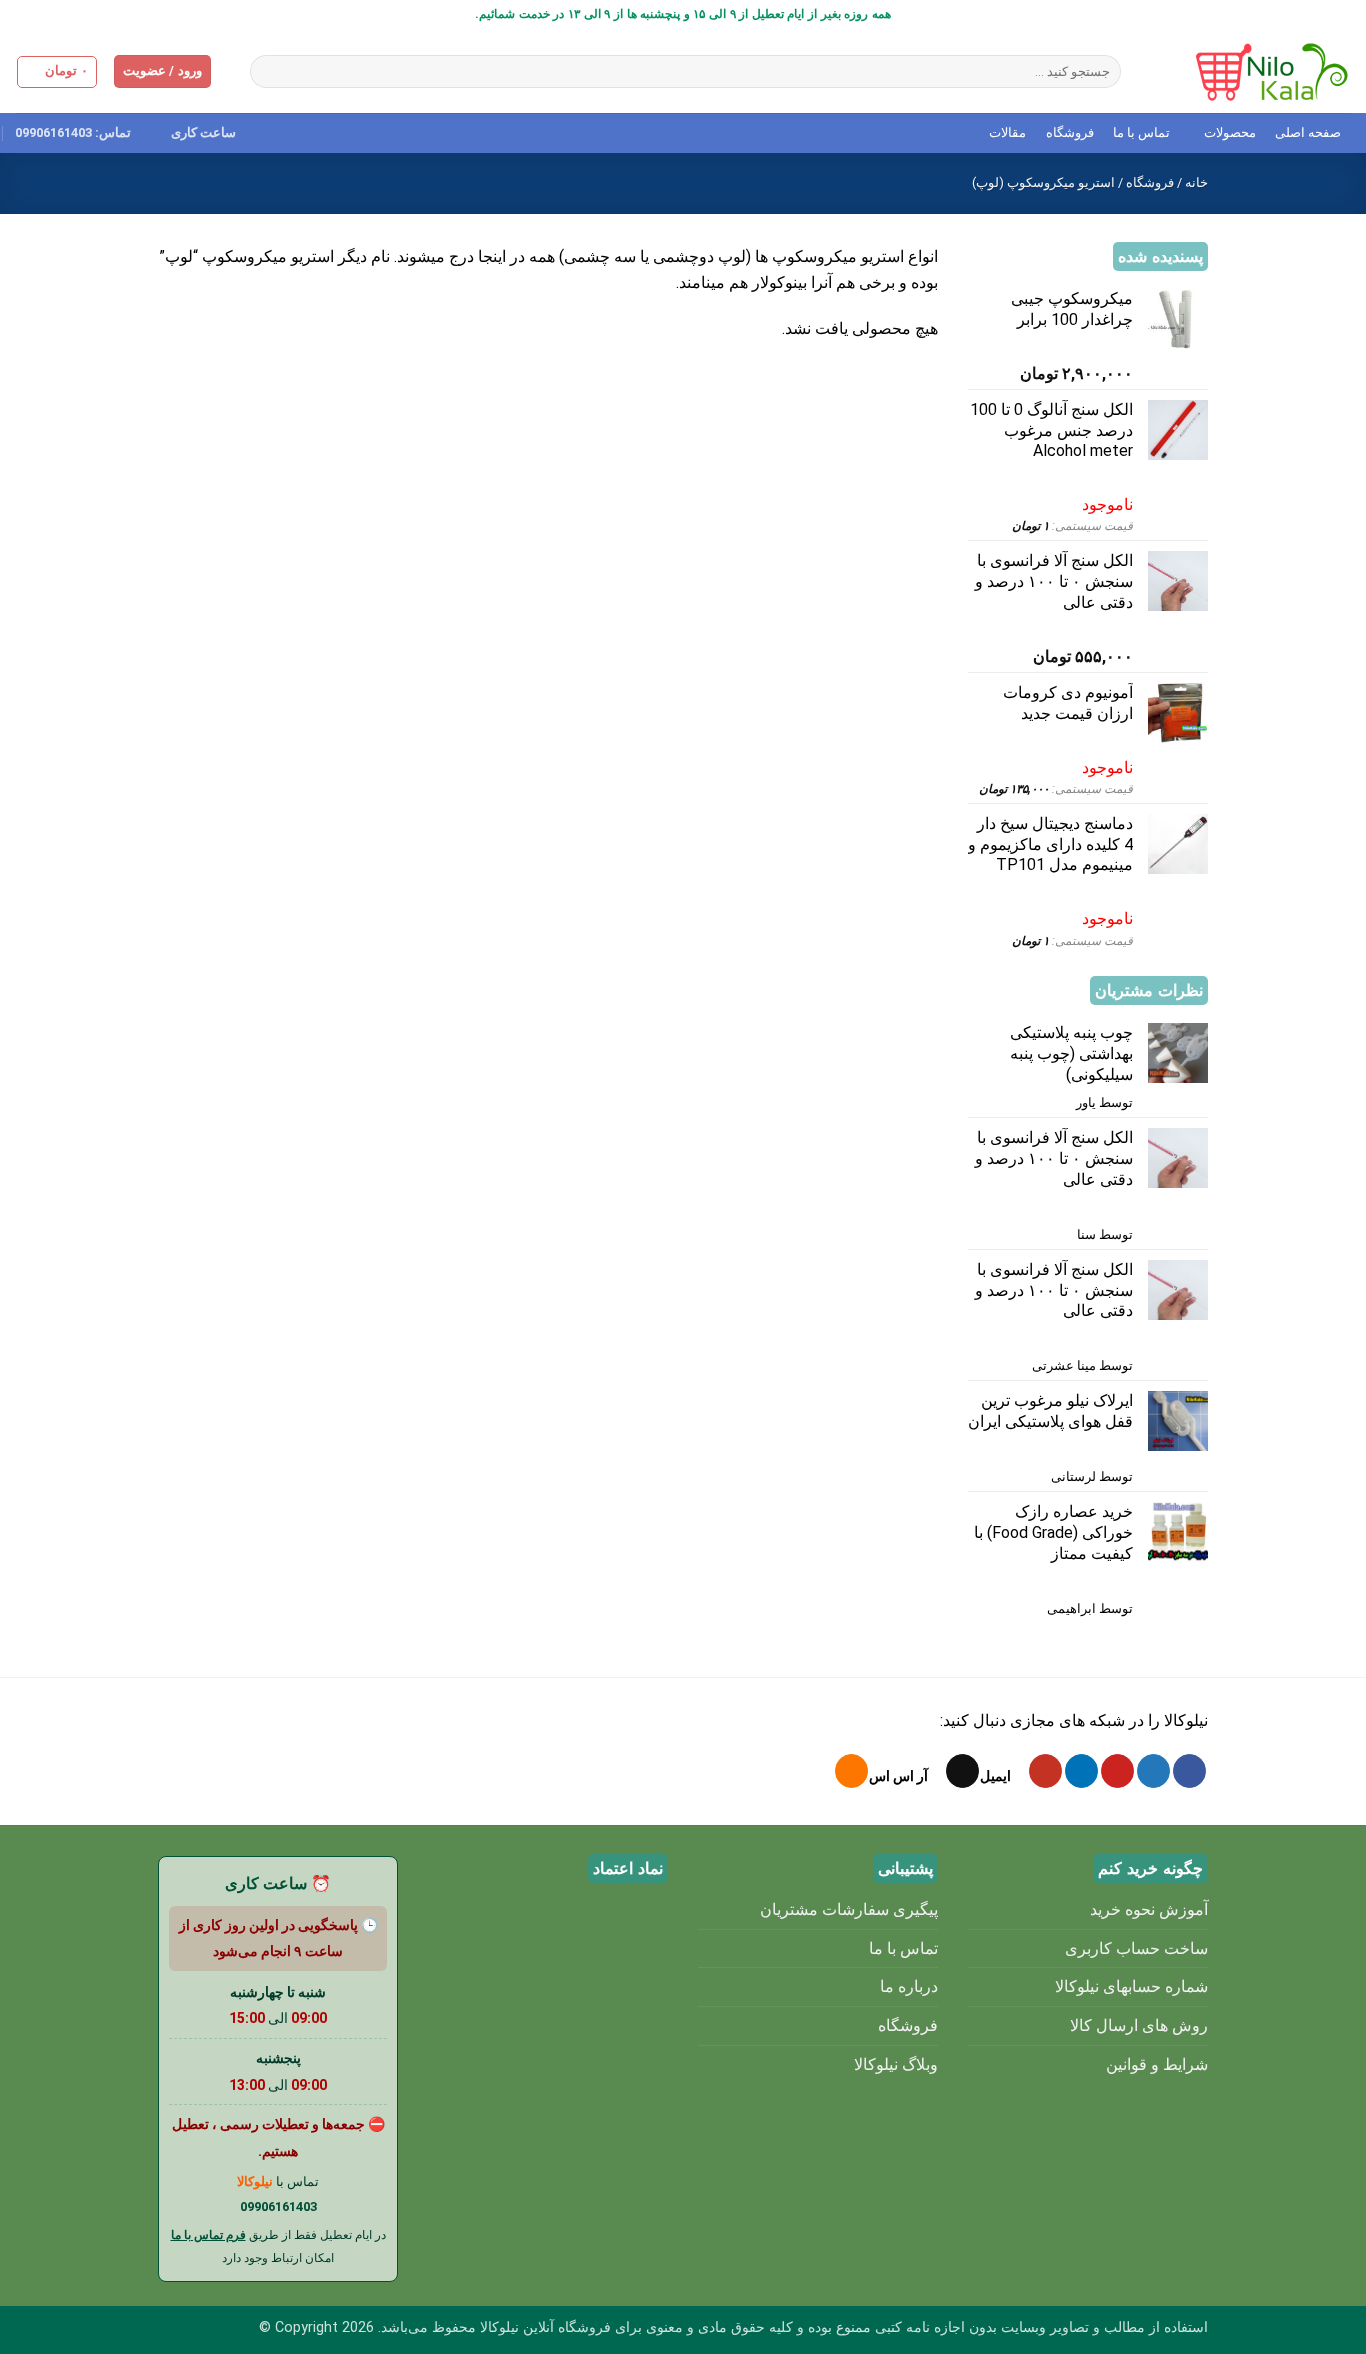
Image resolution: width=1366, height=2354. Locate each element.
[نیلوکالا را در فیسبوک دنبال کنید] (1189, 1771)
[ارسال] (268, 72)
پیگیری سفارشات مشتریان (849, 1909)
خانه (1196, 182)
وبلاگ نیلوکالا (896, 2064)
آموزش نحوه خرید (1149, 1909)
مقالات (1007, 132)
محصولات (1230, 132)
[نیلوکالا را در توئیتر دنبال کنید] (1153, 1771)
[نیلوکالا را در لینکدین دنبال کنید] (1081, 1771)
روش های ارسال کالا (1139, 2025)
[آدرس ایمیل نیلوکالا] (962, 1771)
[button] (162, 71)
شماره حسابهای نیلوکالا (1131, 1986)
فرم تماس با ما (208, 2235)
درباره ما (909, 1986)
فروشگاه (1070, 132)
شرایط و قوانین (1157, 2064)
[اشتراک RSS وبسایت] (851, 1771)
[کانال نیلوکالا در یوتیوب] (1045, 1771)
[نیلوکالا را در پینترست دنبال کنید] (1117, 1771)
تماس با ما (1141, 132)
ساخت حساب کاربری (1136, 1948)
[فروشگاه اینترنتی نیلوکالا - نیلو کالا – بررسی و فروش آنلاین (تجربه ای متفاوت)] (1251, 72)
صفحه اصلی (1308, 132)
